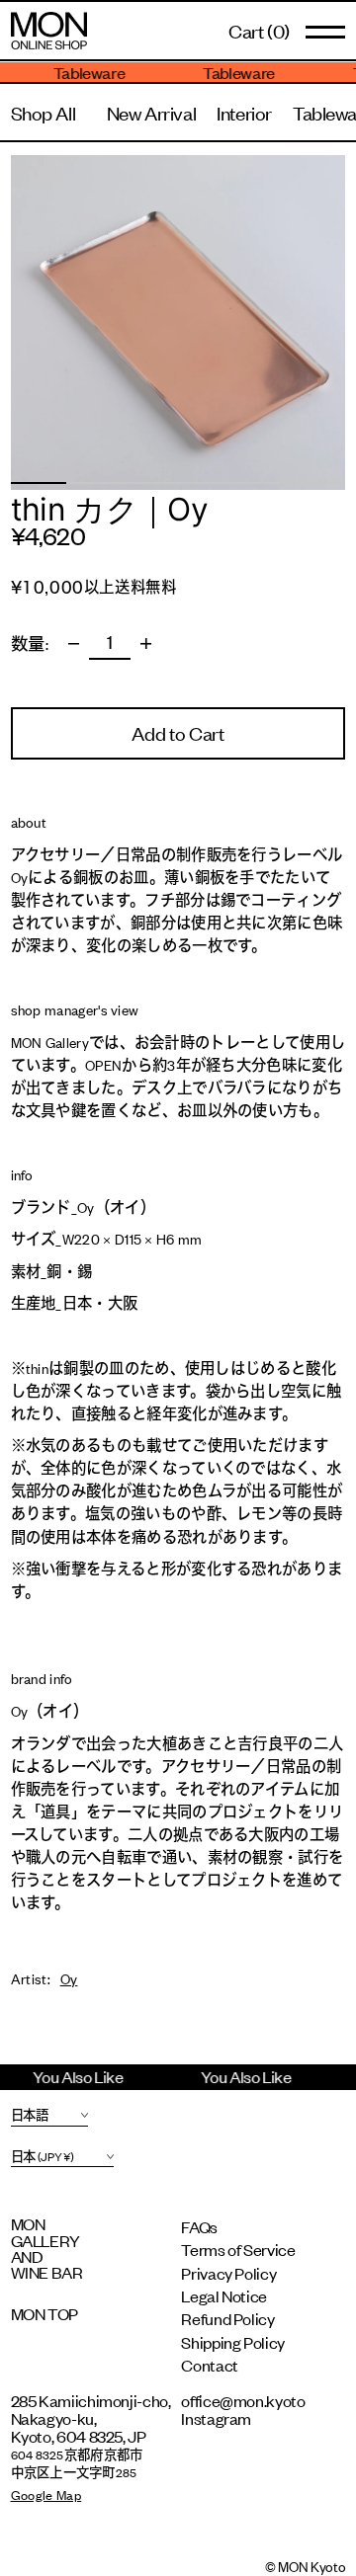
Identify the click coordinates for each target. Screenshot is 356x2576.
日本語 (30, 2115)
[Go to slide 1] (39, 483)
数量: (30, 644)
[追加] (146, 644)
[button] (259, 30)
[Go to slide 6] (317, 483)
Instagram (216, 2418)
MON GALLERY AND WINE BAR (47, 2248)
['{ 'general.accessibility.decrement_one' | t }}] (74, 644)
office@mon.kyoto (243, 2400)
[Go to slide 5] (261, 483)
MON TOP (44, 2313)
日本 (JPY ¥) (43, 2156)
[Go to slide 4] (206, 483)
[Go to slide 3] (150, 483)
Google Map (46, 2495)
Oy (69, 1978)
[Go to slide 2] (94, 483)
